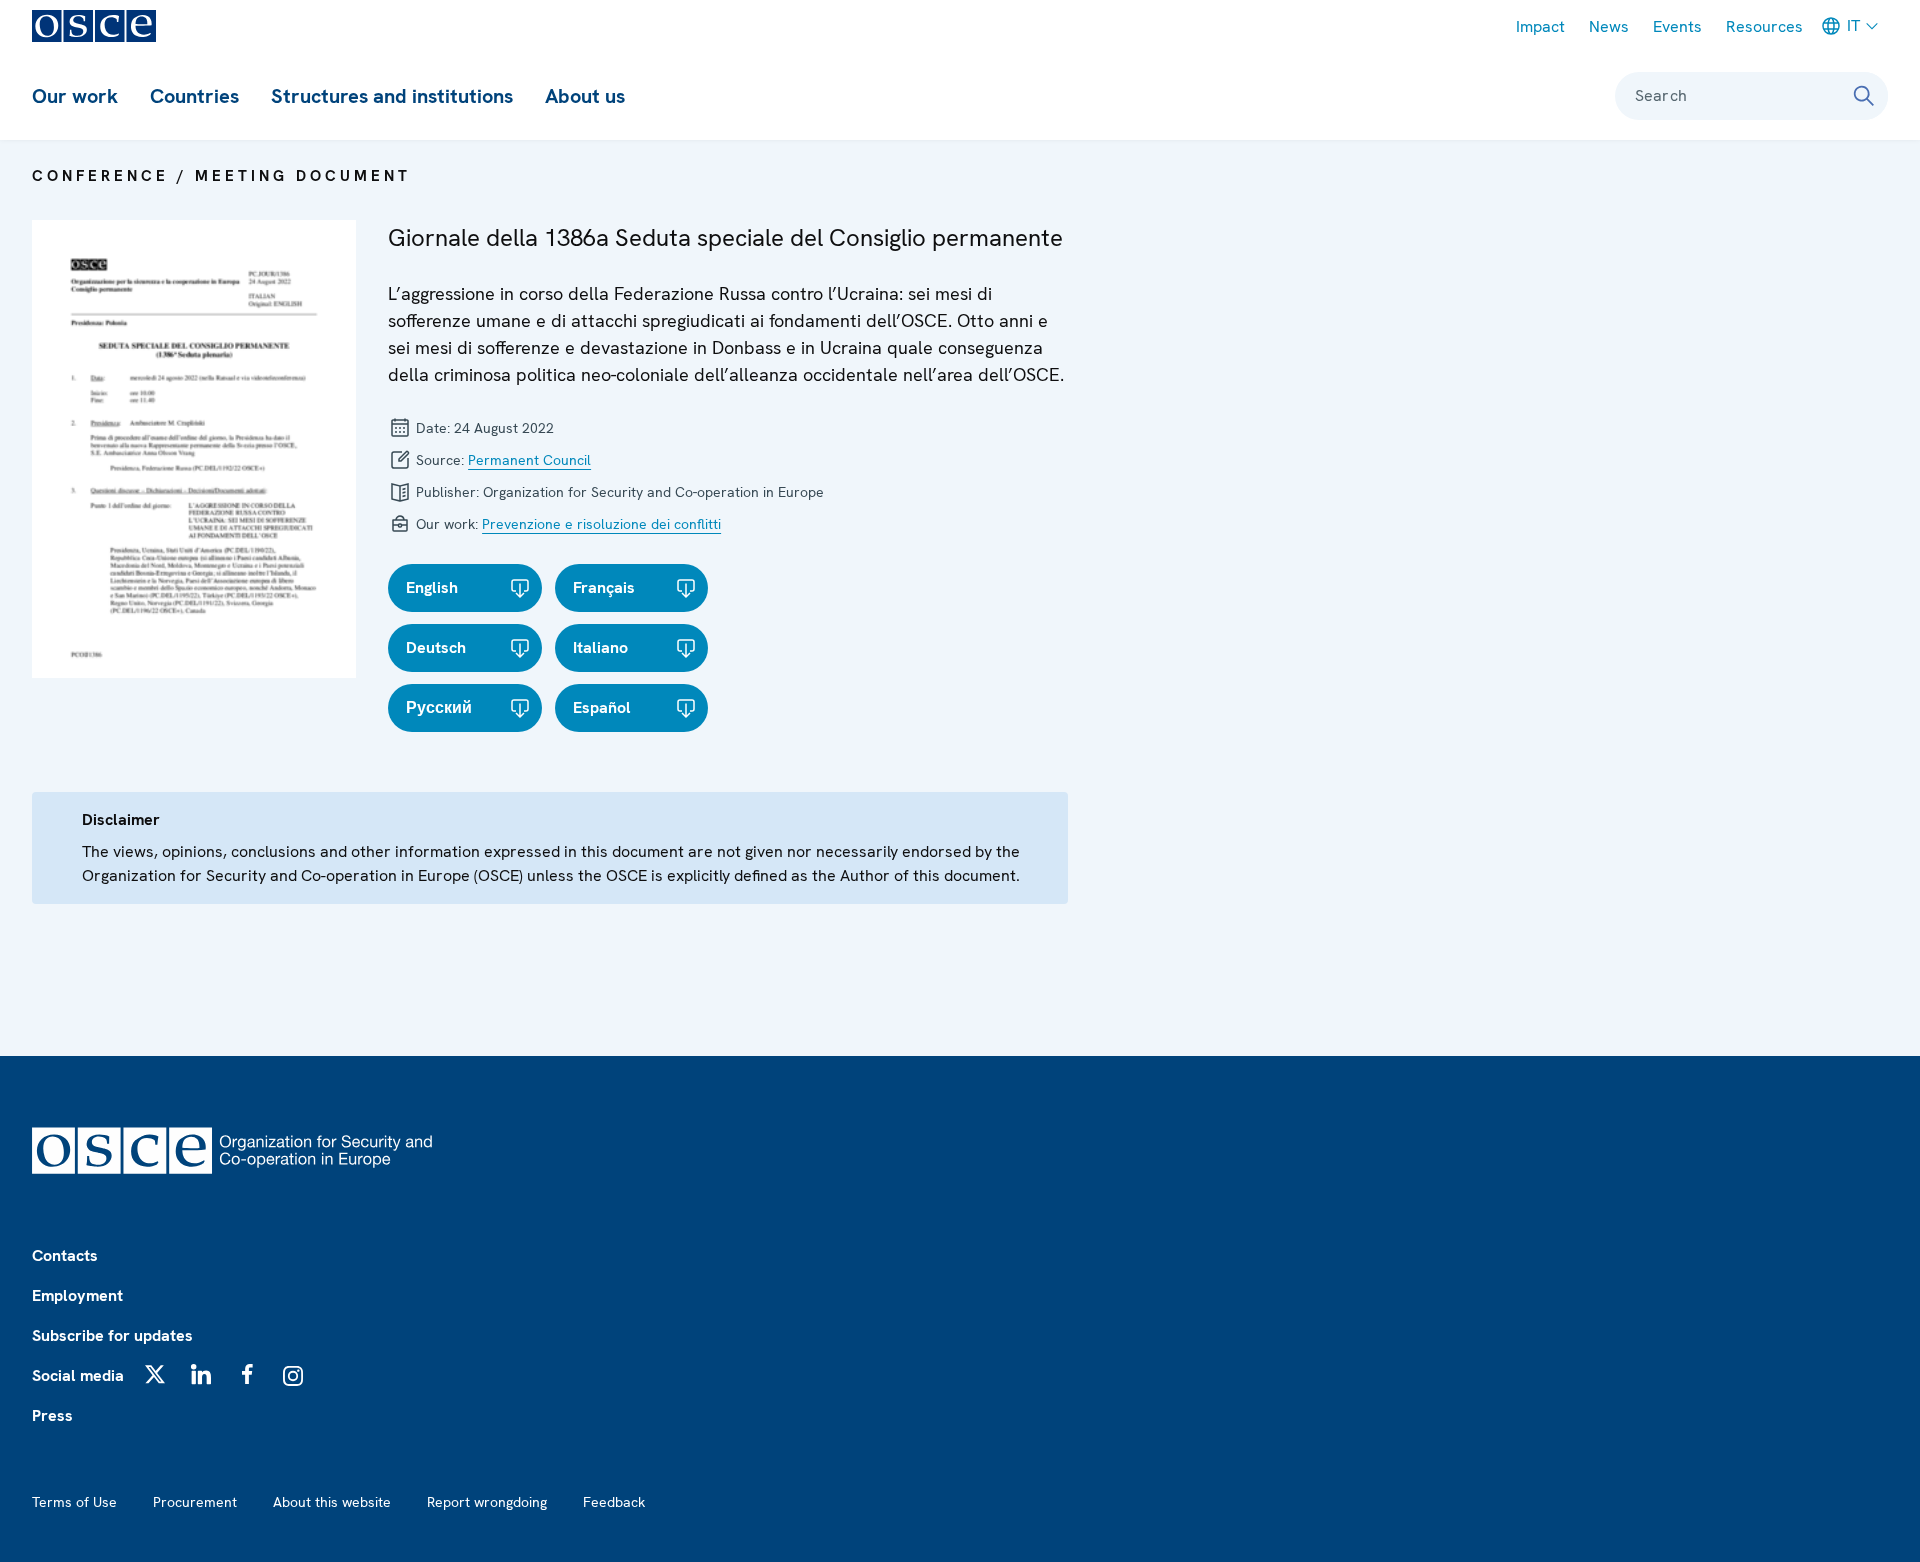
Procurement (195, 1502)
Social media (78, 1375)
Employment (77, 1295)
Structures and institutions (392, 96)
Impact (1540, 26)
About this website (332, 1502)
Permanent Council (529, 460)
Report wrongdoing (487, 1502)
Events (1677, 26)
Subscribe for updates (112, 1335)
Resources (1764, 26)
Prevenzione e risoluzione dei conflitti (601, 524)
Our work (75, 96)
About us (585, 96)
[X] (155, 1374)
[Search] (1864, 96)
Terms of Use (74, 1502)
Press (52, 1415)
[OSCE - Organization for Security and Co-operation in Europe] (94, 26)
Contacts (65, 1255)
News (1609, 26)
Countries (194, 96)
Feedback (614, 1502)
